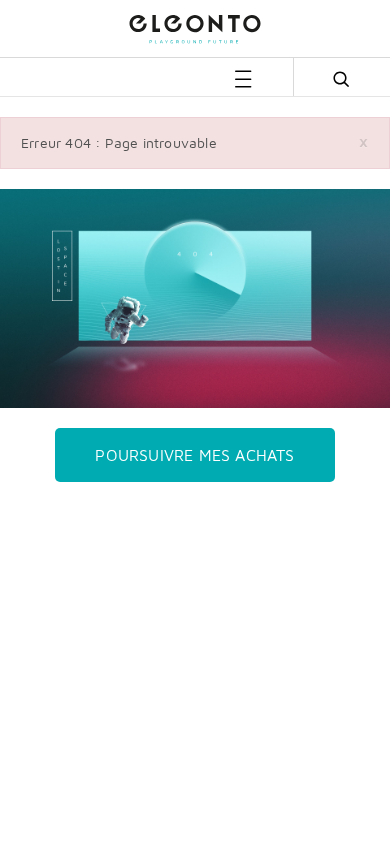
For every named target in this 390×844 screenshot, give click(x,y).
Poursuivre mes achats (194, 455)
